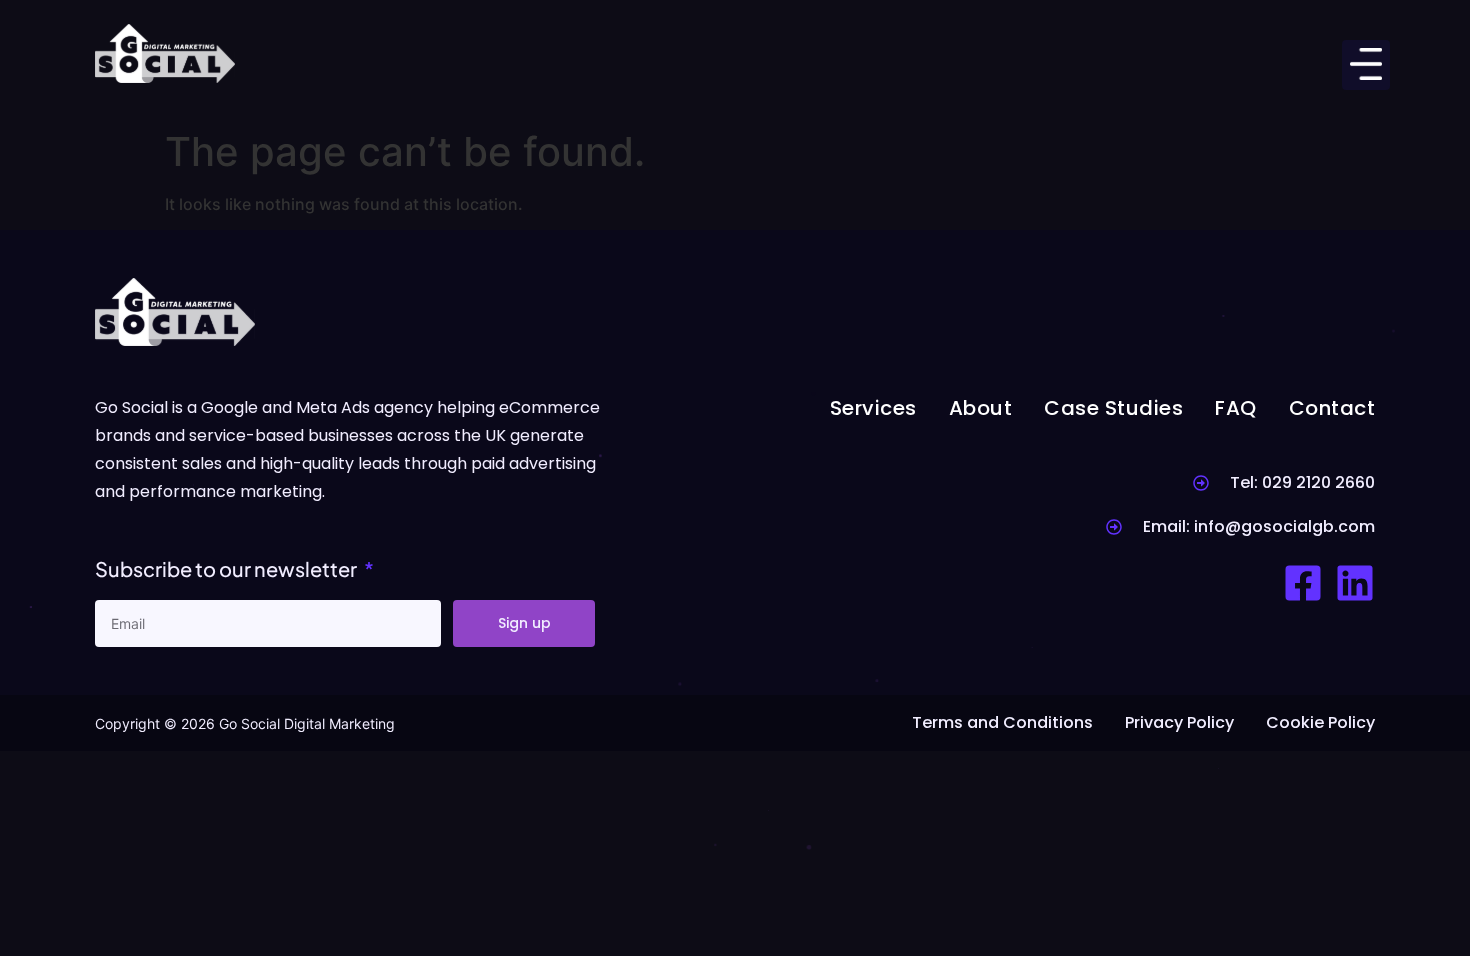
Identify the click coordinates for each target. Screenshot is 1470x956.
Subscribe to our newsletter (227, 568)
